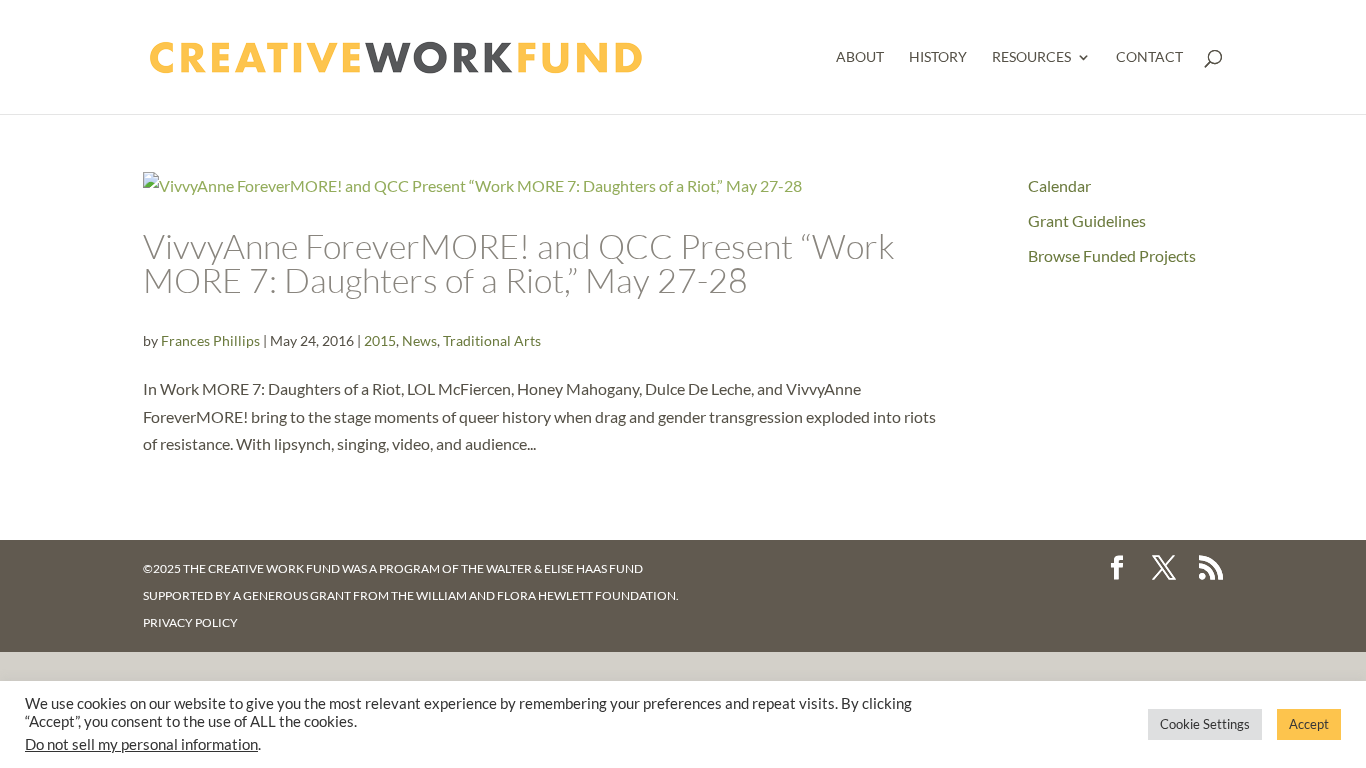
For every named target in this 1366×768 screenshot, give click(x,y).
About (860, 57)
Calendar (1059, 185)
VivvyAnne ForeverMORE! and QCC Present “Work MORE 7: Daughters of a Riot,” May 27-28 (519, 263)
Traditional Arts (492, 340)
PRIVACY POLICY (190, 622)
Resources (1031, 57)
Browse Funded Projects (1112, 255)
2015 (380, 340)
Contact (1149, 57)
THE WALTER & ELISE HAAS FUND (552, 568)
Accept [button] (1309, 724)
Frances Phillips (210, 340)
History (938, 57)
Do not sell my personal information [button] (141, 744)
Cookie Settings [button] (1205, 724)
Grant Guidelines (1087, 220)
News (419, 340)
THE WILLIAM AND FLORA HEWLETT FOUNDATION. (535, 595)
